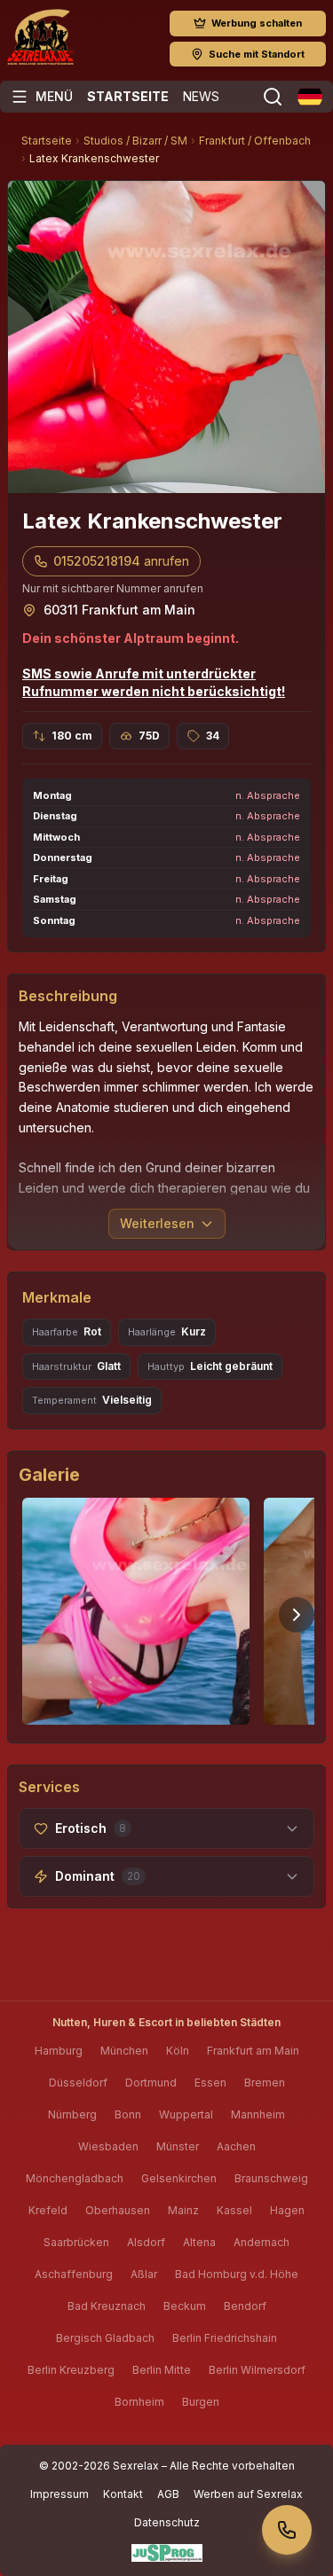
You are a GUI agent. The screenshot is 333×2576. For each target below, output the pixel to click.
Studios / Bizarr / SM (135, 141)
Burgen (201, 2402)
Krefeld (48, 2210)
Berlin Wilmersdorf (257, 2370)
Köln (178, 2051)
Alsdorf (146, 2242)
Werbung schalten (257, 23)
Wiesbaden (108, 2146)
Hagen (287, 2210)
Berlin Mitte (162, 2370)
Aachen (236, 2146)
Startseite (128, 96)
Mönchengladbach (75, 2178)
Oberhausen (118, 2210)
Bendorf (245, 2306)
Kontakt (123, 2494)
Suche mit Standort (257, 54)
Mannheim (258, 2114)
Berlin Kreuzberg (71, 2370)
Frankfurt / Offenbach (255, 141)
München (124, 2051)
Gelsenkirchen (179, 2178)
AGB (168, 2494)
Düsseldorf (78, 2083)
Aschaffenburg (74, 2274)
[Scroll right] (297, 1615)
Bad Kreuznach (107, 2306)
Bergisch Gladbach (105, 2338)
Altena (199, 2242)
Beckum (185, 2306)
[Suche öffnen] (273, 97)
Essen (210, 2083)
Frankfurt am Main (253, 2051)
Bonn (128, 2114)
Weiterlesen (157, 1223)
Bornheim (139, 2402)
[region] (166, 1615)
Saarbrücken (76, 2242)
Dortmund (151, 2083)
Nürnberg (72, 2114)
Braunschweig (271, 2178)
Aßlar (144, 2274)
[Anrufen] (287, 2530)
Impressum (59, 2494)
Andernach (262, 2242)
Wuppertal (186, 2114)
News (201, 96)
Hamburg (59, 2051)
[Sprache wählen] (310, 97)
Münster (178, 2146)
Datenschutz (167, 2522)
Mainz (183, 2210)
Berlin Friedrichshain (225, 2338)
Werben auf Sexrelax (248, 2494)
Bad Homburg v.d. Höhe (237, 2274)
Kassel (234, 2210)
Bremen (265, 2083)
